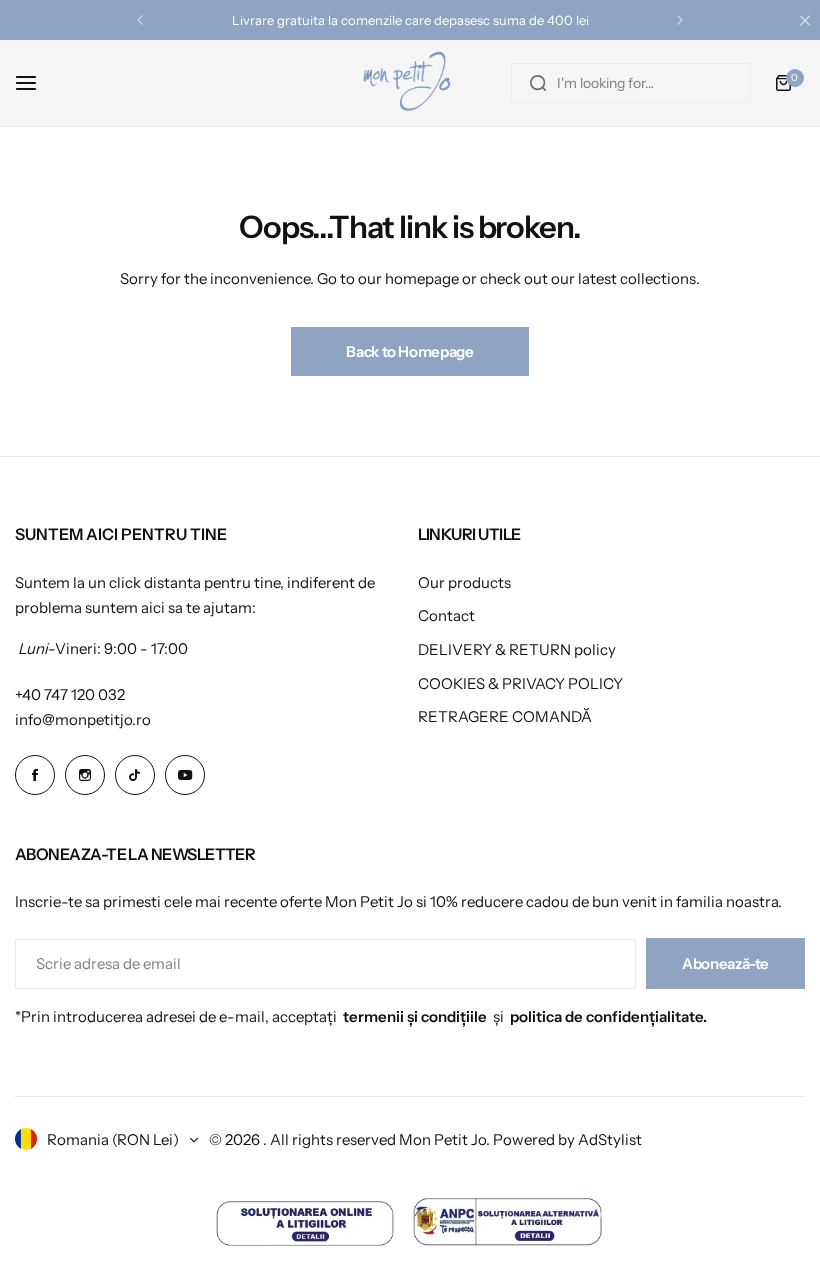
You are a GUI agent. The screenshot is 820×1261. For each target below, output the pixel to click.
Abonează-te (725, 963)
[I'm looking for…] (538, 83)
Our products (464, 582)
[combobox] (631, 83)
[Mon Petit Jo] (410, 83)
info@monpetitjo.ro (83, 719)
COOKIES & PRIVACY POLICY (520, 683)
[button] (140, 20)
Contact (446, 615)
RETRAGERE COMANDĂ (505, 716)
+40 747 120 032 (70, 694)
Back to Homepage (409, 351)
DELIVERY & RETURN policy (517, 649)
